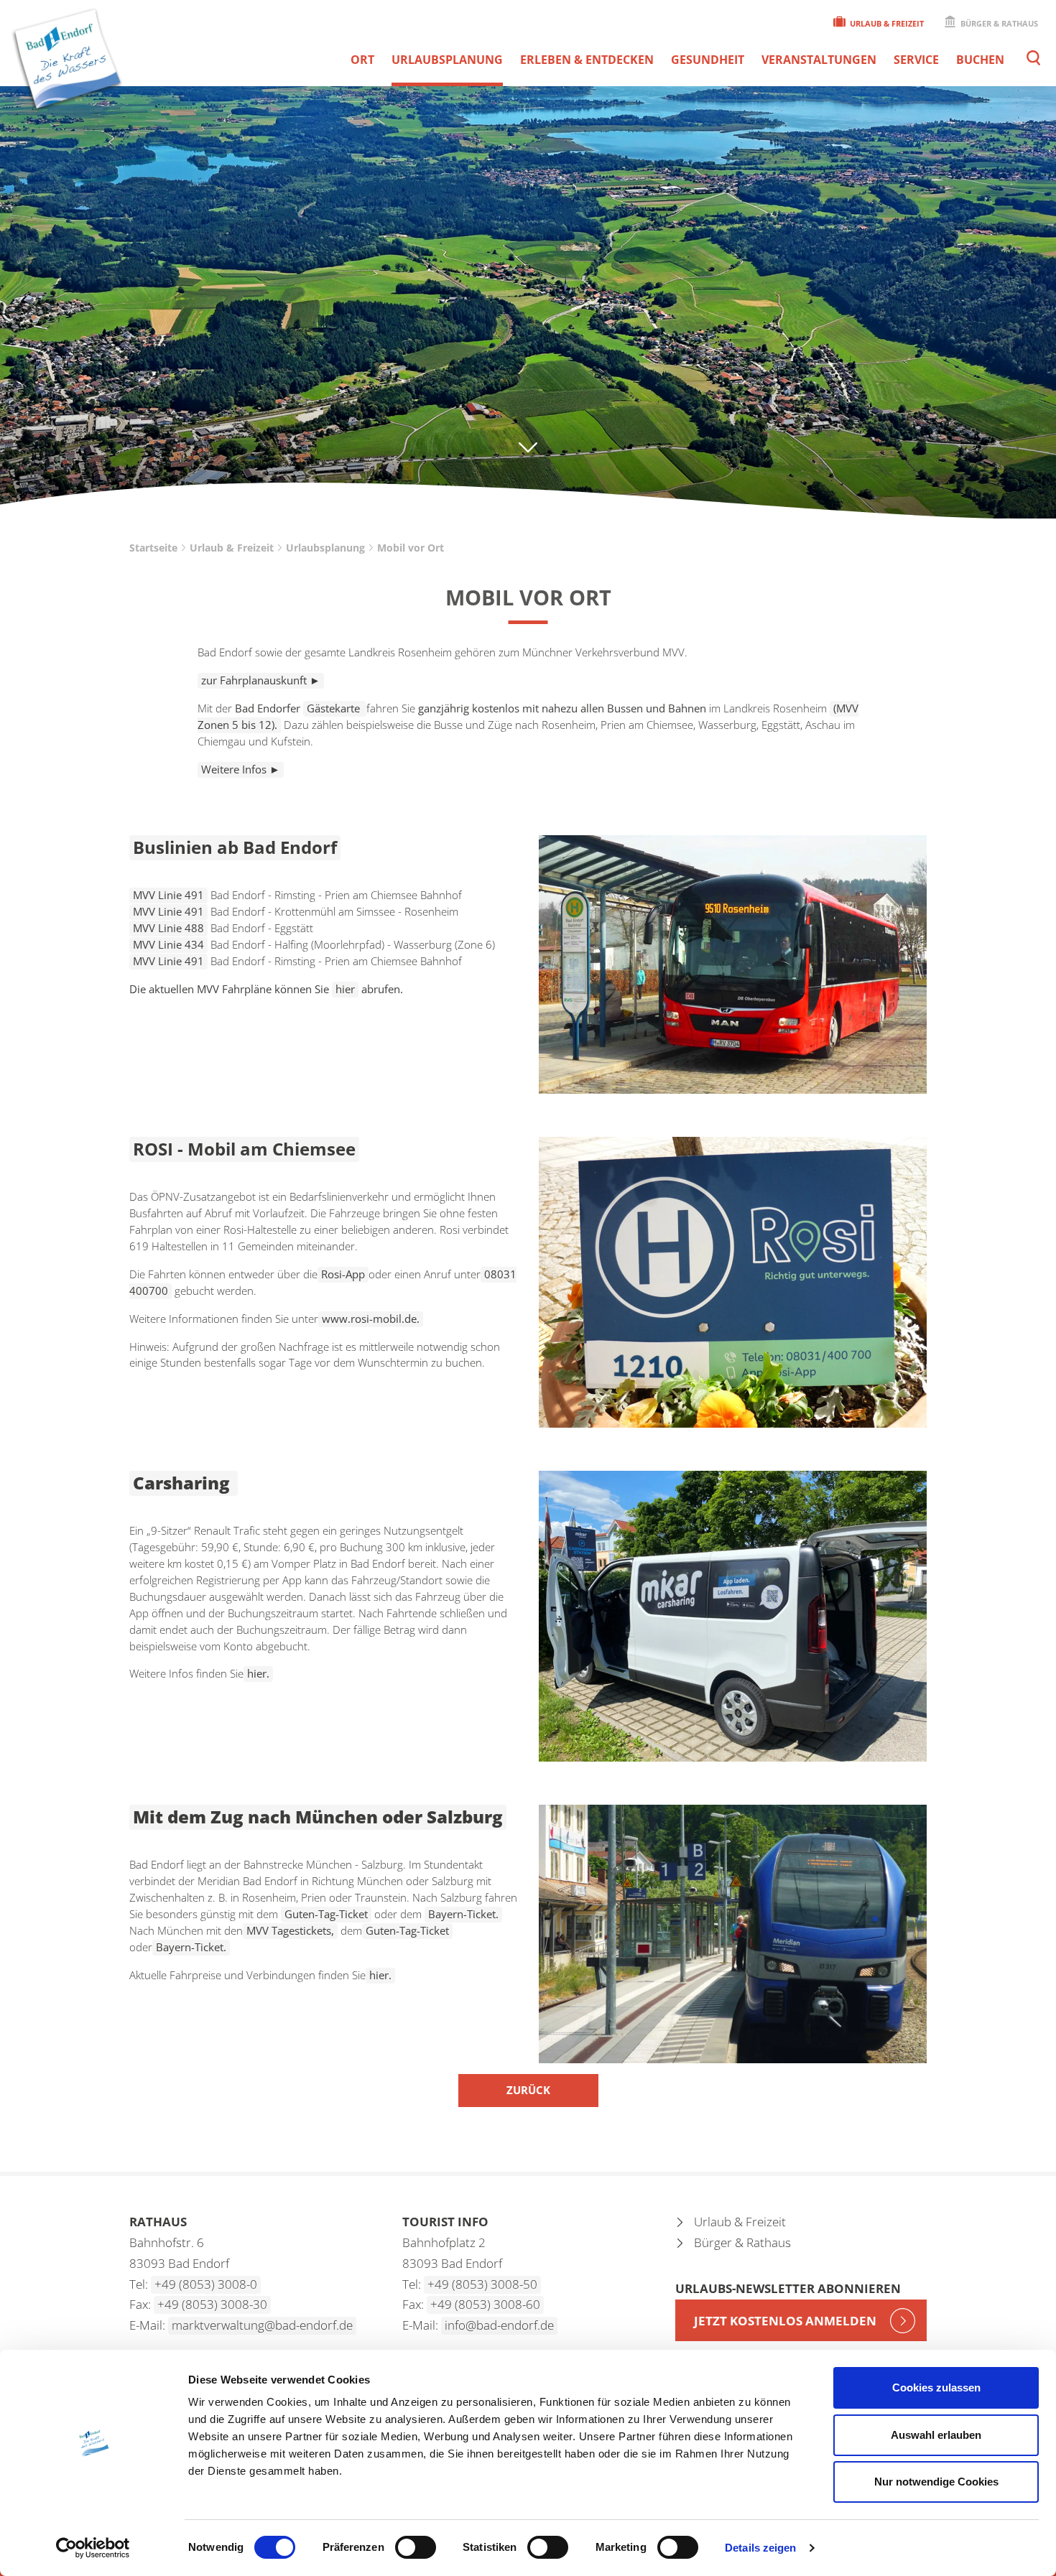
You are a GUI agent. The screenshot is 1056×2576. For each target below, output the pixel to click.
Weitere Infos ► (241, 769)
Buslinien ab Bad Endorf (235, 847)
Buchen (980, 60)
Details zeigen (760, 2548)
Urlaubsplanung (447, 60)
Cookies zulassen (936, 2387)
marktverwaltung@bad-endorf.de (262, 2325)
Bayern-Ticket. (463, 1914)
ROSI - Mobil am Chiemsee (244, 1149)
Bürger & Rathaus (998, 23)
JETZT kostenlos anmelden (785, 2321)
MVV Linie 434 (168, 944)
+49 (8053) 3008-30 (212, 2304)
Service (916, 60)
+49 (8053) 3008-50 (482, 2284)
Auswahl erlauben (936, 2435)
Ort (362, 60)
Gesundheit (708, 60)
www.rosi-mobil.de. (371, 1319)
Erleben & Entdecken (587, 60)
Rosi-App (343, 1274)
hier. (258, 1673)
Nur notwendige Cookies (936, 2482)
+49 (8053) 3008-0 (206, 2284)
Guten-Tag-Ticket (326, 1914)
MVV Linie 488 (168, 928)
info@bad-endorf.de (499, 2325)
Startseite (153, 548)
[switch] (416, 2547)
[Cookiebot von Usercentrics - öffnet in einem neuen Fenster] (93, 2548)
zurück (528, 2090)
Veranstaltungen (819, 60)
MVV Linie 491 (168, 961)
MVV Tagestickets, (290, 1930)
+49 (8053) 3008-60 (485, 2304)
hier (345, 989)
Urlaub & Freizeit (886, 23)
